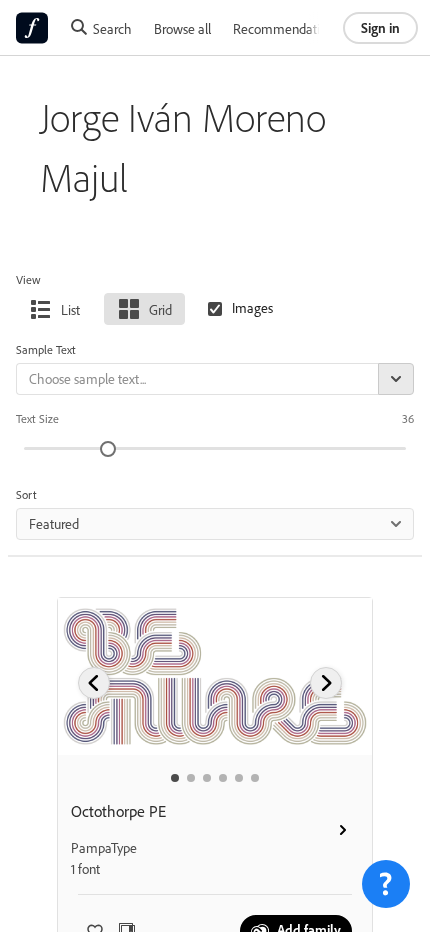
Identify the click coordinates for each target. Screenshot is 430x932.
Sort (26, 494)
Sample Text (46, 349)
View (28, 279)
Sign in (380, 27)
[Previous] (94, 683)
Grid (160, 309)
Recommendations (286, 28)
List (70, 309)
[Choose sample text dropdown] (396, 379)
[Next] (326, 683)
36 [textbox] (408, 418)
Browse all (182, 28)
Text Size (37, 418)
